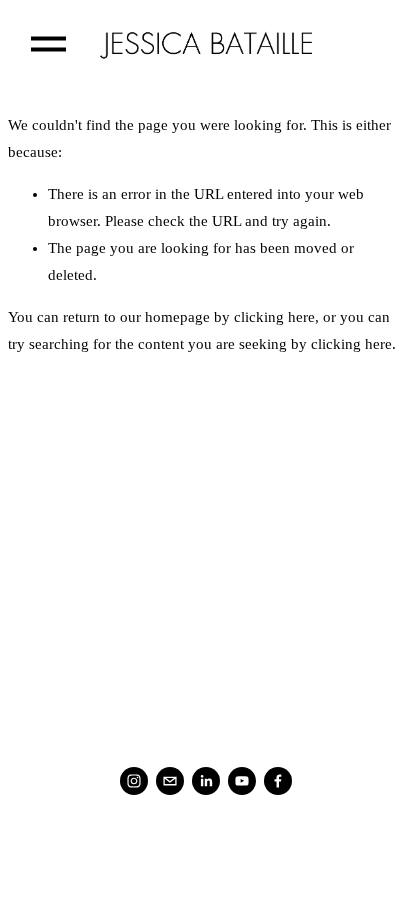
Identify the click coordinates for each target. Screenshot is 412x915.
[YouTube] (242, 781)
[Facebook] (278, 781)
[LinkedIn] (206, 781)
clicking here (274, 317)
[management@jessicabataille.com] (170, 781)
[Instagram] (134, 781)
